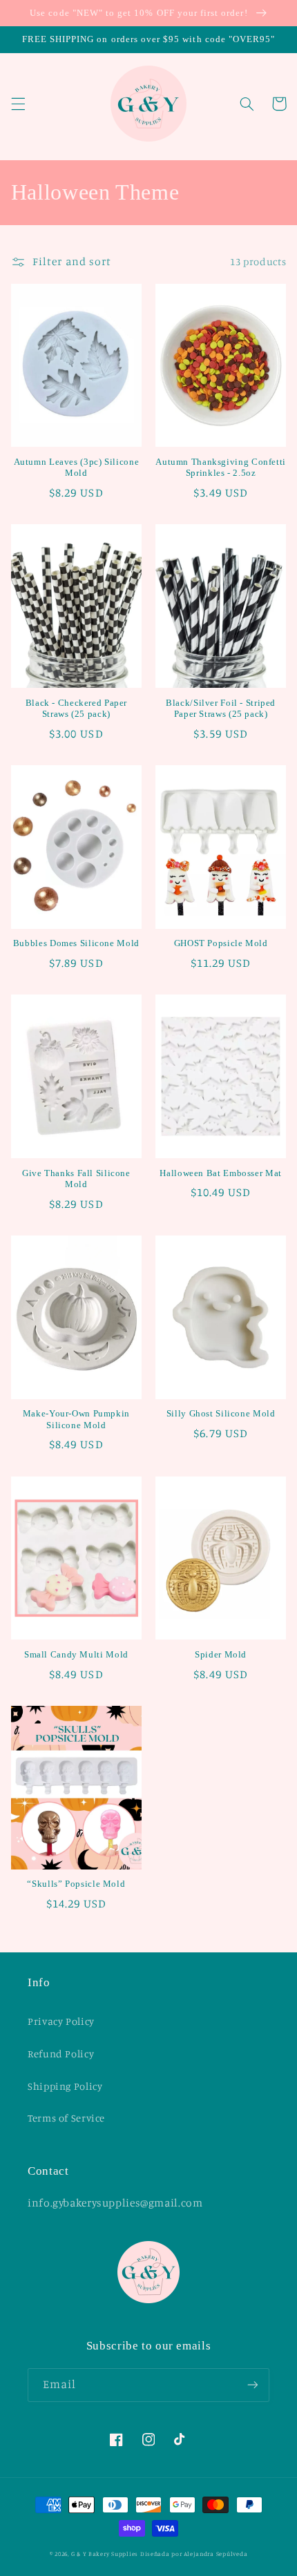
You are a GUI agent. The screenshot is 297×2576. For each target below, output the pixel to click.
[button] (18, 104)
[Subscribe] (253, 2385)
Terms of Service (66, 2118)
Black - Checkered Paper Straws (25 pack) (77, 709)
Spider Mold (221, 1655)
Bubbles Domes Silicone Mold (76, 943)
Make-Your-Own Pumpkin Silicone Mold (76, 1419)
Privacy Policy (61, 2021)
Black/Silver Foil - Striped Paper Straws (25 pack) (221, 709)
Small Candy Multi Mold (76, 1655)
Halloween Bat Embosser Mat (220, 1173)
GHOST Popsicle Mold (221, 943)
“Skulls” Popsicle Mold (76, 1884)
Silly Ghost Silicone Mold (221, 1414)
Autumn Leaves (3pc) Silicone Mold (77, 468)
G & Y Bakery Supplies (105, 2554)
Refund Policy (61, 2054)
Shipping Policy (65, 2086)
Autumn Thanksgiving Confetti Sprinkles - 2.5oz (221, 468)
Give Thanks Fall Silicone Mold (76, 1179)
